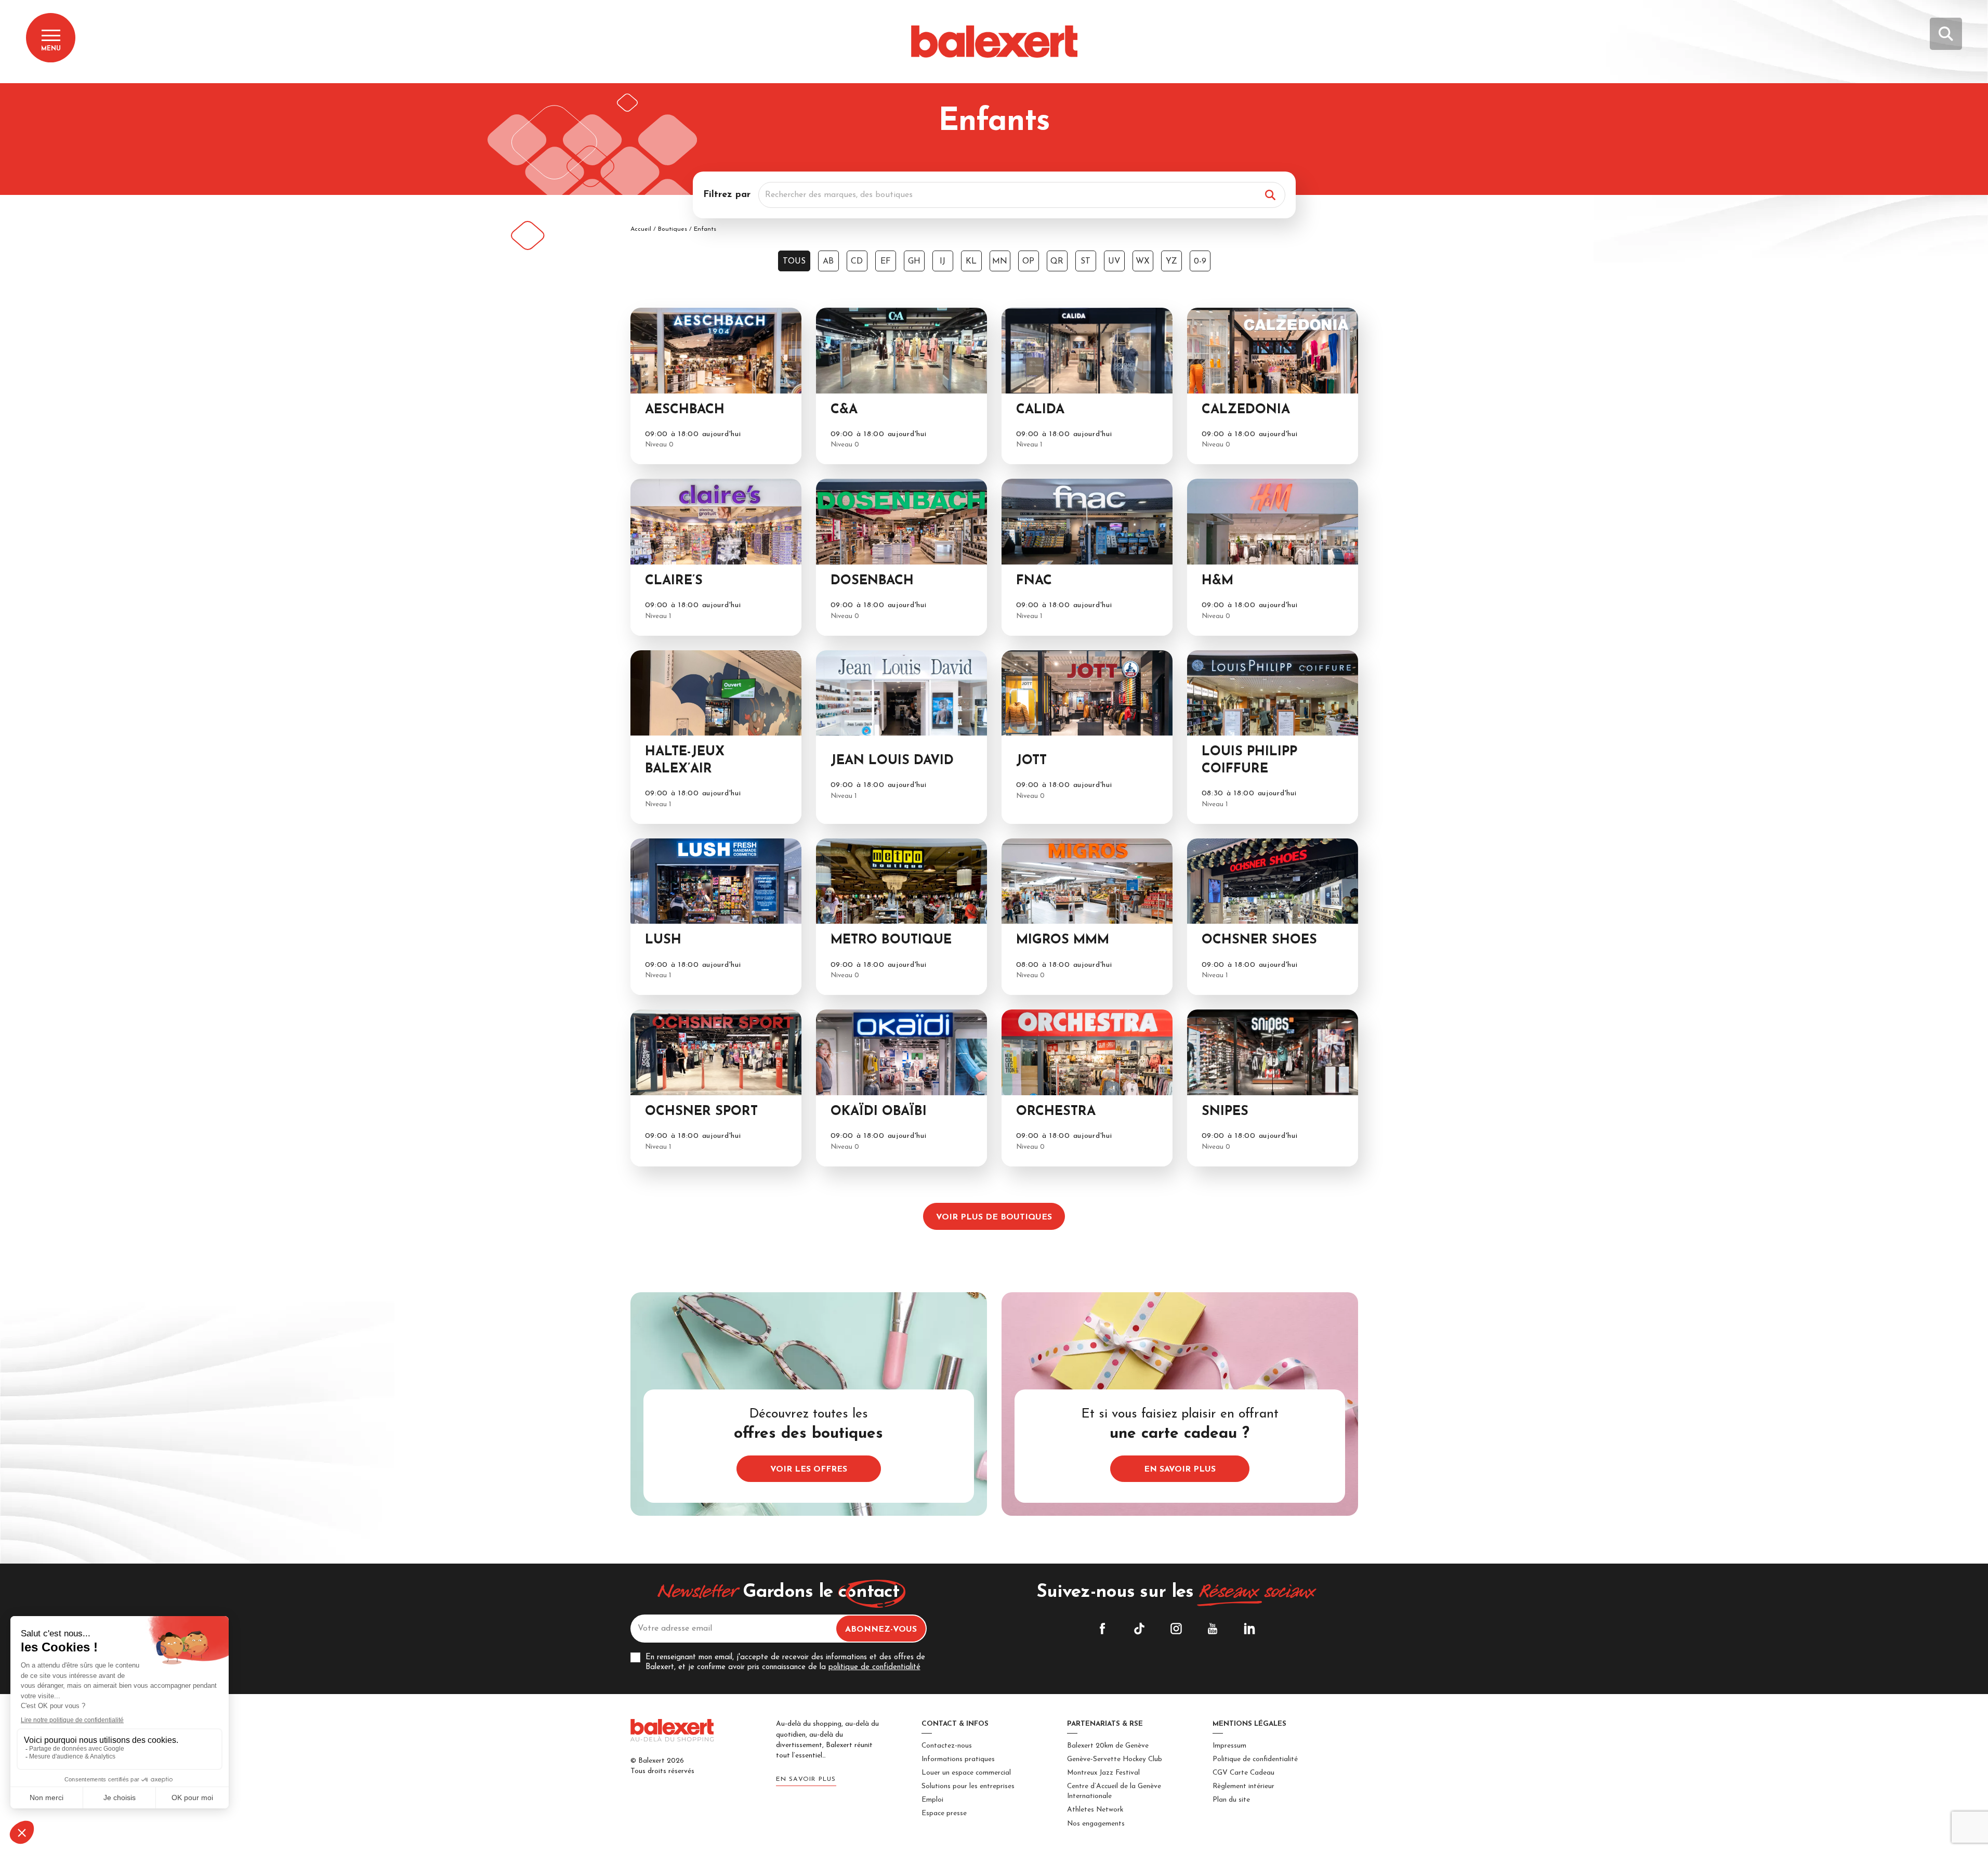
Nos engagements (1096, 1824)
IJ (943, 261)
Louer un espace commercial (966, 1773)
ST (1085, 261)
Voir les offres (809, 1469)
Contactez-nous (947, 1746)
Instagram (1176, 1629)
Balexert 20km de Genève (1108, 1746)
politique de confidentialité (874, 1667)
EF (886, 261)
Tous (794, 261)
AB (828, 261)
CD (857, 261)
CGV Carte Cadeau (1243, 1773)
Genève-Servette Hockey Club (1115, 1759)
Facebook (1102, 1629)
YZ (1171, 261)
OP (1028, 261)
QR (1057, 261)
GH (914, 261)
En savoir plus (1180, 1469)
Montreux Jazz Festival (1103, 1773)
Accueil (641, 229)
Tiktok (1139, 1629)
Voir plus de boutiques (994, 1217)
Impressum (1229, 1746)
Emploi (932, 1800)
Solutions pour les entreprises (968, 1786)
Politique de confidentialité (1255, 1759)
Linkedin (1249, 1629)
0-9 (1200, 261)
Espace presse (944, 1813)
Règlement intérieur (1243, 1786)
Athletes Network (1095, 1810)
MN (1000, 261)
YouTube (1213, 1629)
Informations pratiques (958, 1759)
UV (1114, 261)
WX (1143, 261)
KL (971, 261)
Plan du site (1231, 1800)
